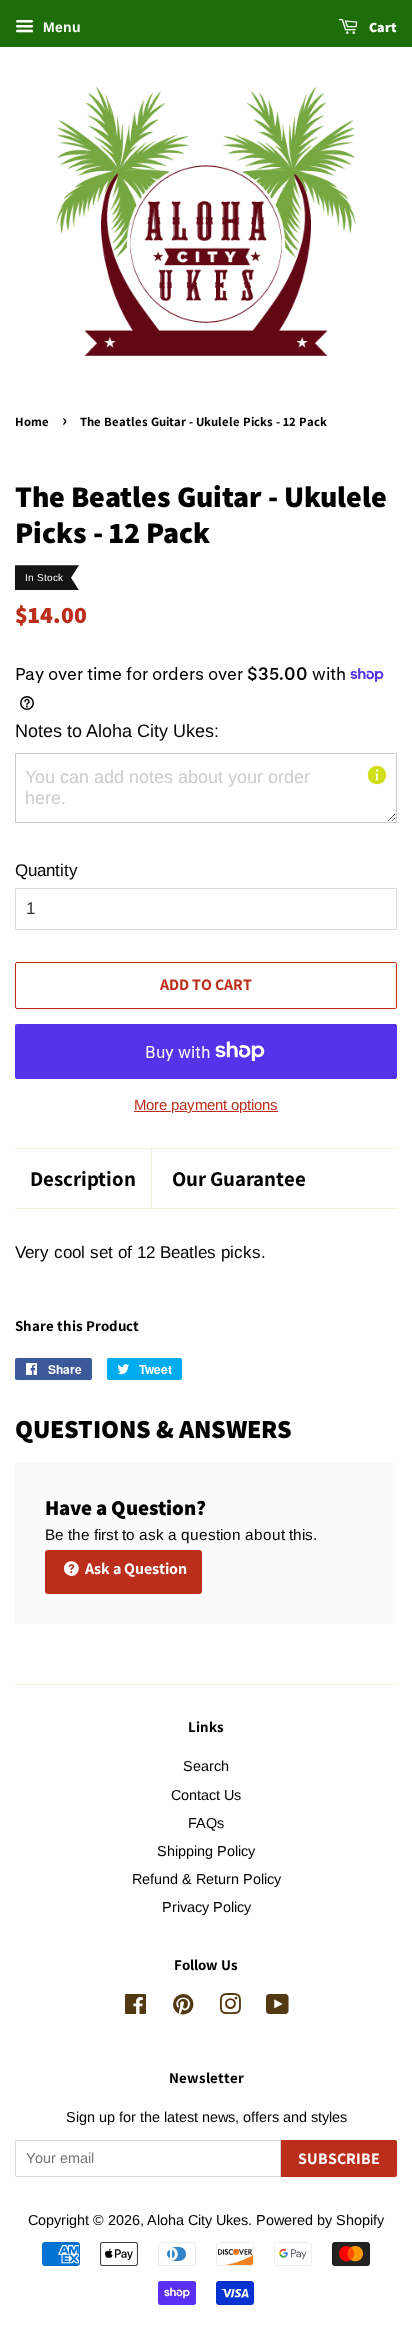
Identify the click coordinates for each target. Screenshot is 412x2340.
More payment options (206, 1104)
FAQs (206, 1823)
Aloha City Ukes (197, 2220)
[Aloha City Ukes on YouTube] (277, 2008)
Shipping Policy (206, 1851)
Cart (381, 27)
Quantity (46, 870)
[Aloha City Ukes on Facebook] (135, 2008)
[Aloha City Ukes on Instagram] (230, 2008)
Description (83, 1178)
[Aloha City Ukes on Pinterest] (183, 2008)
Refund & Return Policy (206, 1879)
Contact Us (206, 1795)
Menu (60, 27)
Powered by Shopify (320, 2220)
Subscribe (339, 2158)
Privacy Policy (206, 1907)
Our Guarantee (239, 1178)
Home (32, 421)
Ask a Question (134, 1568)
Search (206, 1766)
